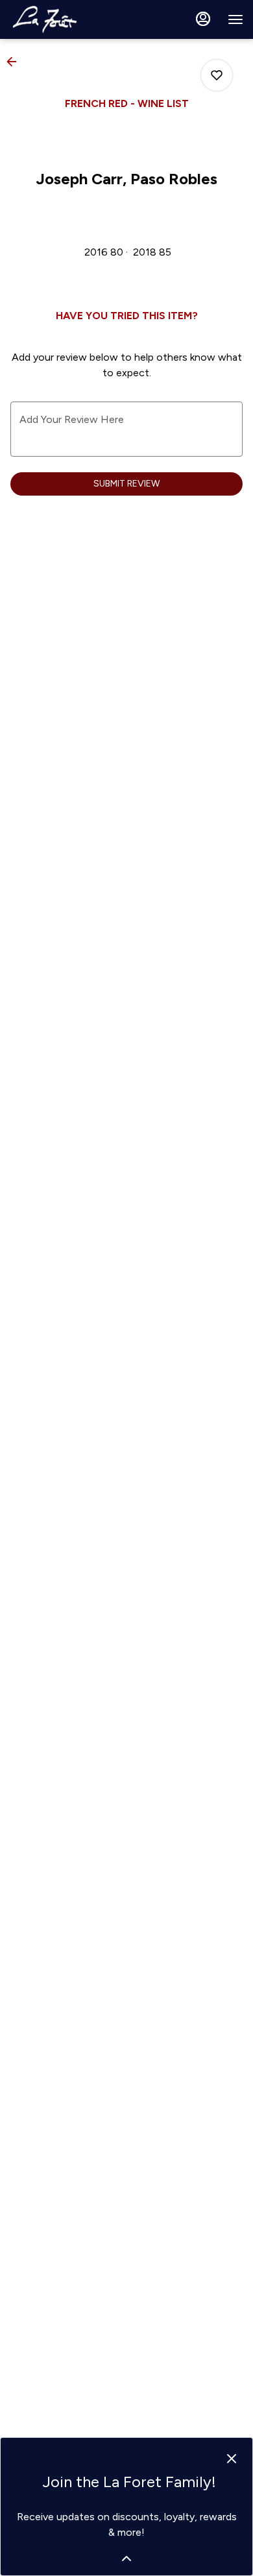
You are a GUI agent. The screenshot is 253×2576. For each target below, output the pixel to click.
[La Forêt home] (68, 19)
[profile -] (203, 19)
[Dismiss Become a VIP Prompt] (232, 2459)
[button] (16, 62)
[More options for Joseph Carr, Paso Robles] (217, 75)
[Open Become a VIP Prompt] (126, 2558)
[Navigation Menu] (235, 19)
